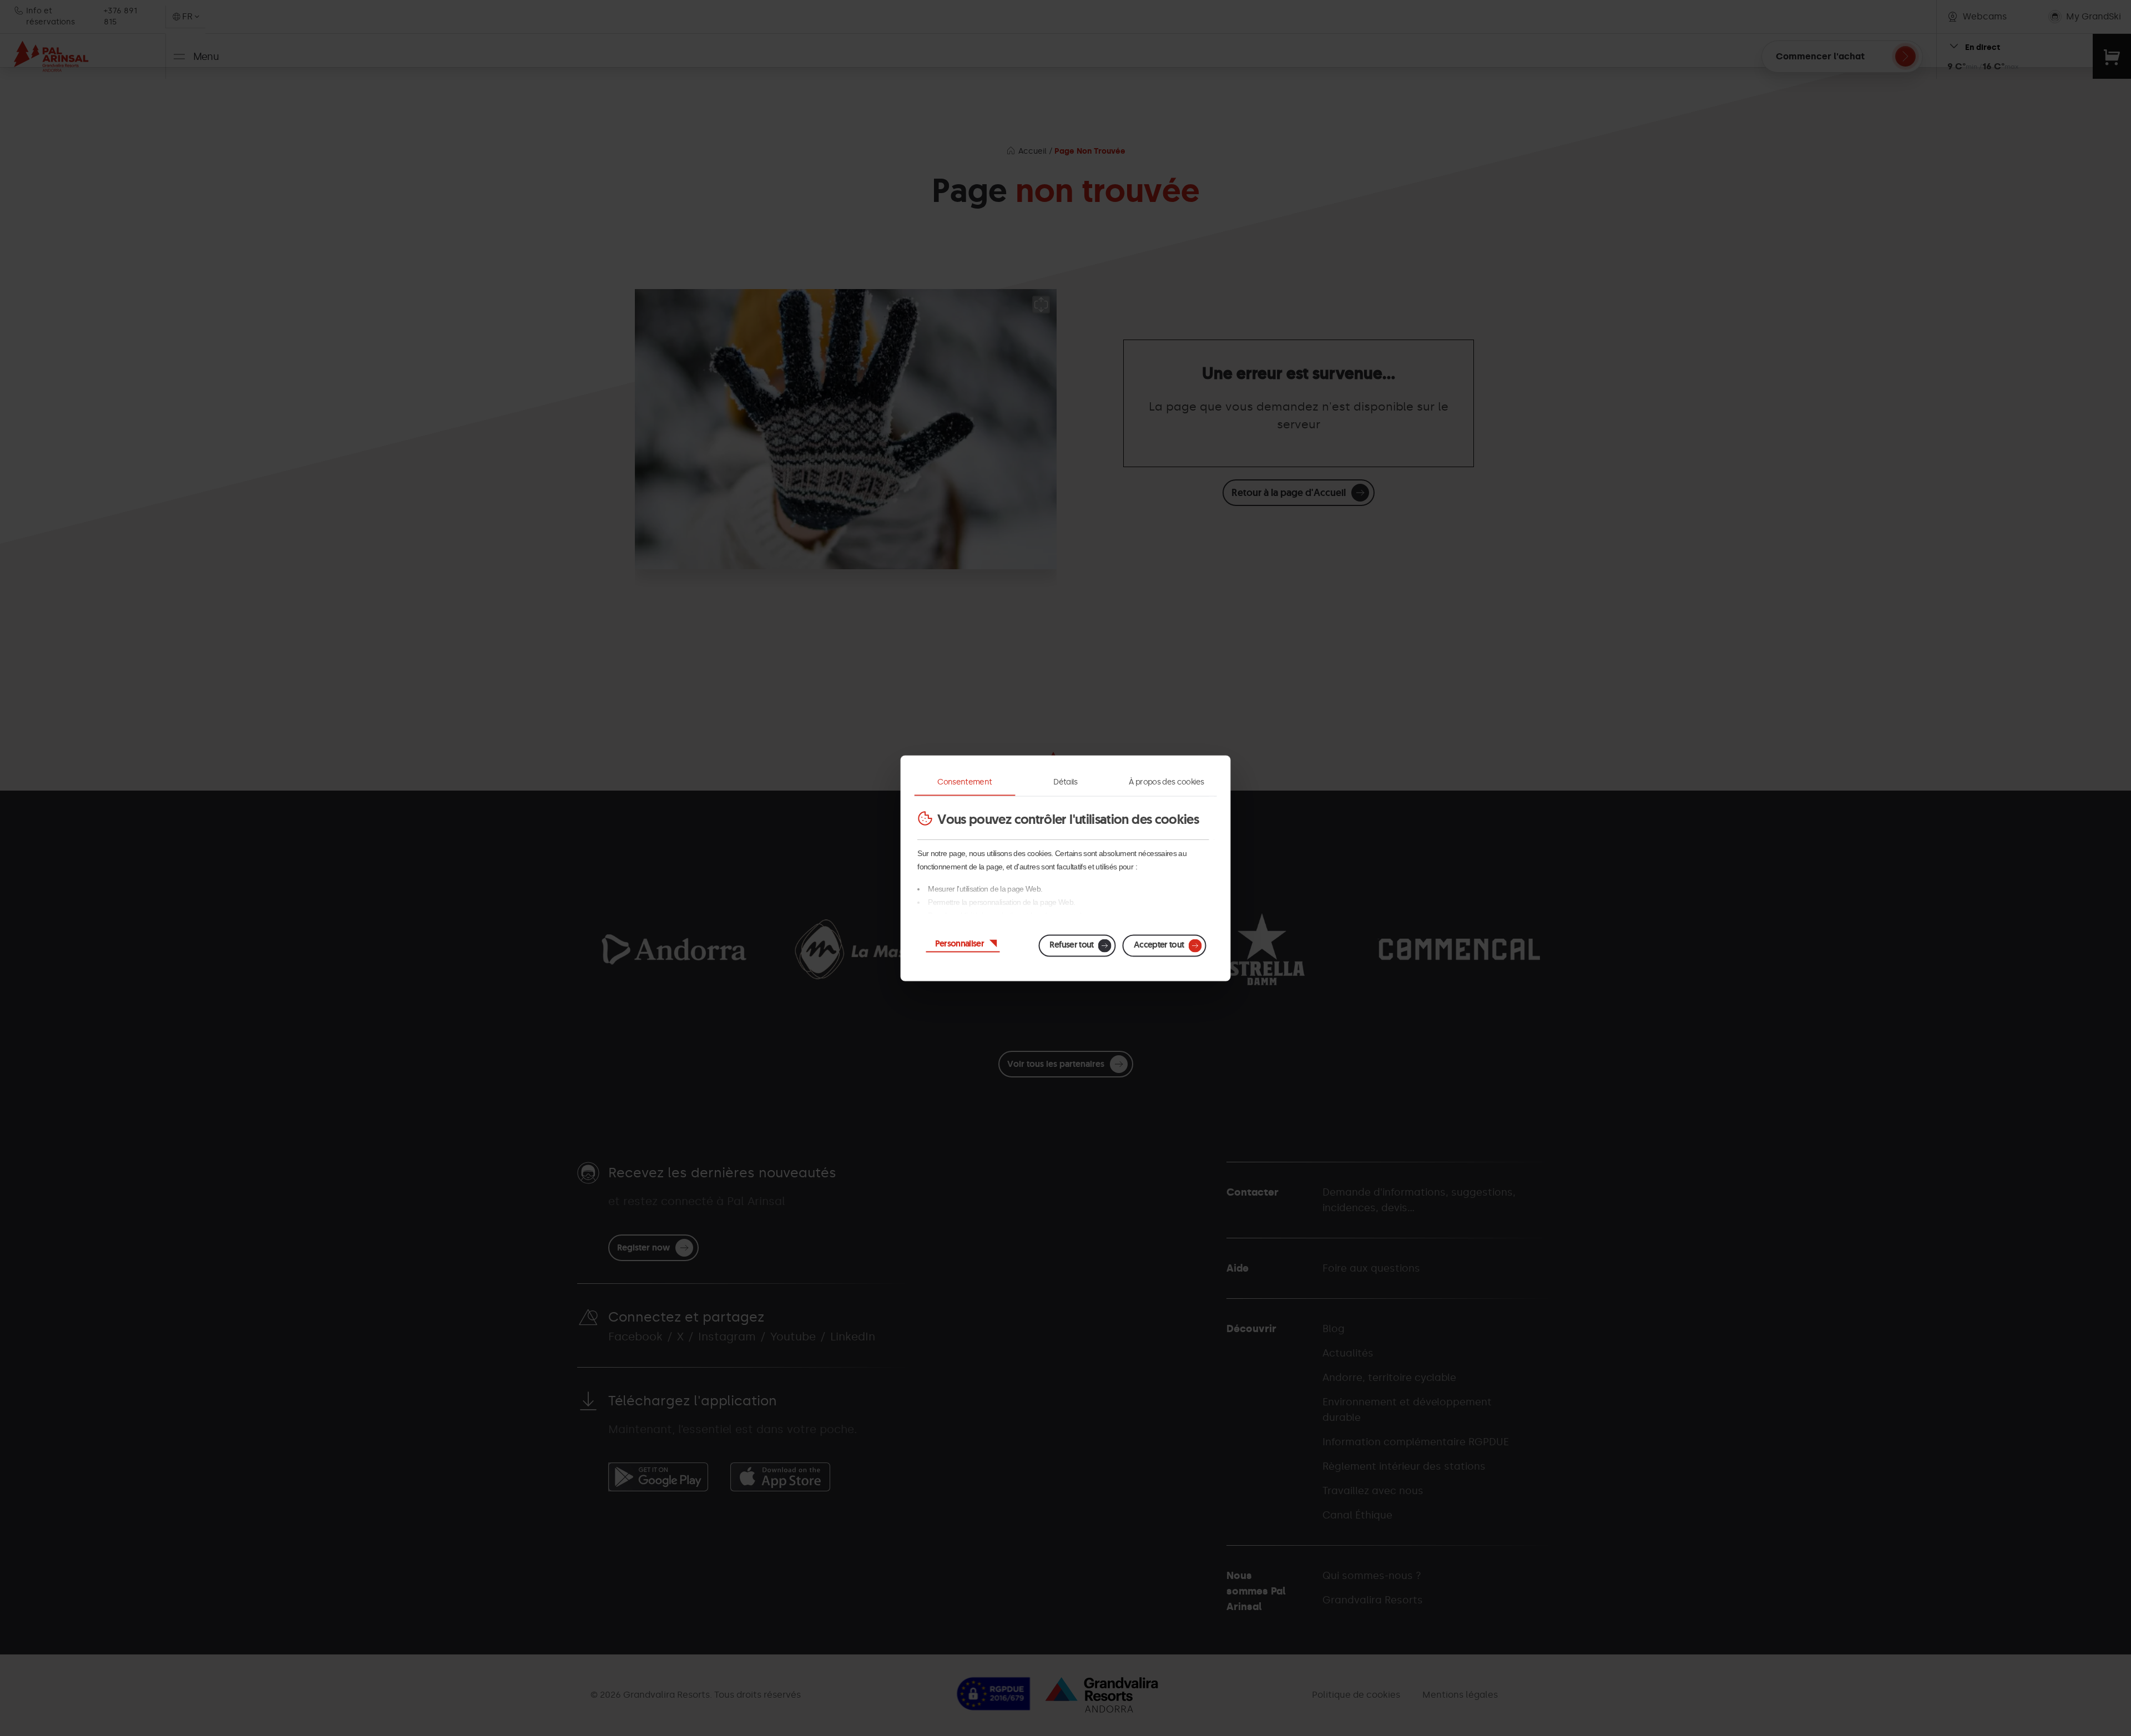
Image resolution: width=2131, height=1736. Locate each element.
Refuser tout (1071, 944)
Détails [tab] (1065, 781)
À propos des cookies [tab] (1166, 781)
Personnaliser (960, 943)
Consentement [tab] (964, 781)
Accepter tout (1159, 944)
